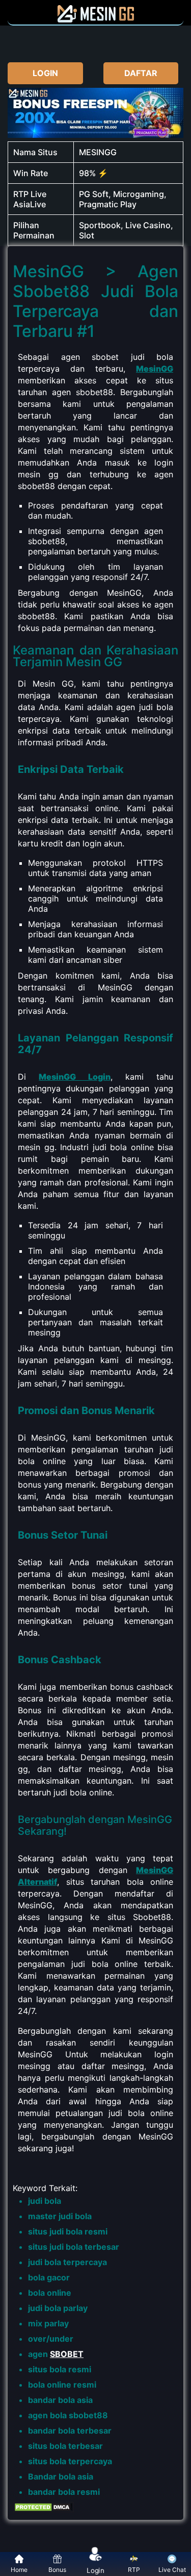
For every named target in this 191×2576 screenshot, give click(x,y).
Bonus (57, 2570)
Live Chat (172, 2570)
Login (96, 2569)
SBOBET (67, 2354)
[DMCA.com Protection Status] (43, 2510)
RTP (134, 2570)
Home (19, 2570)
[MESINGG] (96, 19)
